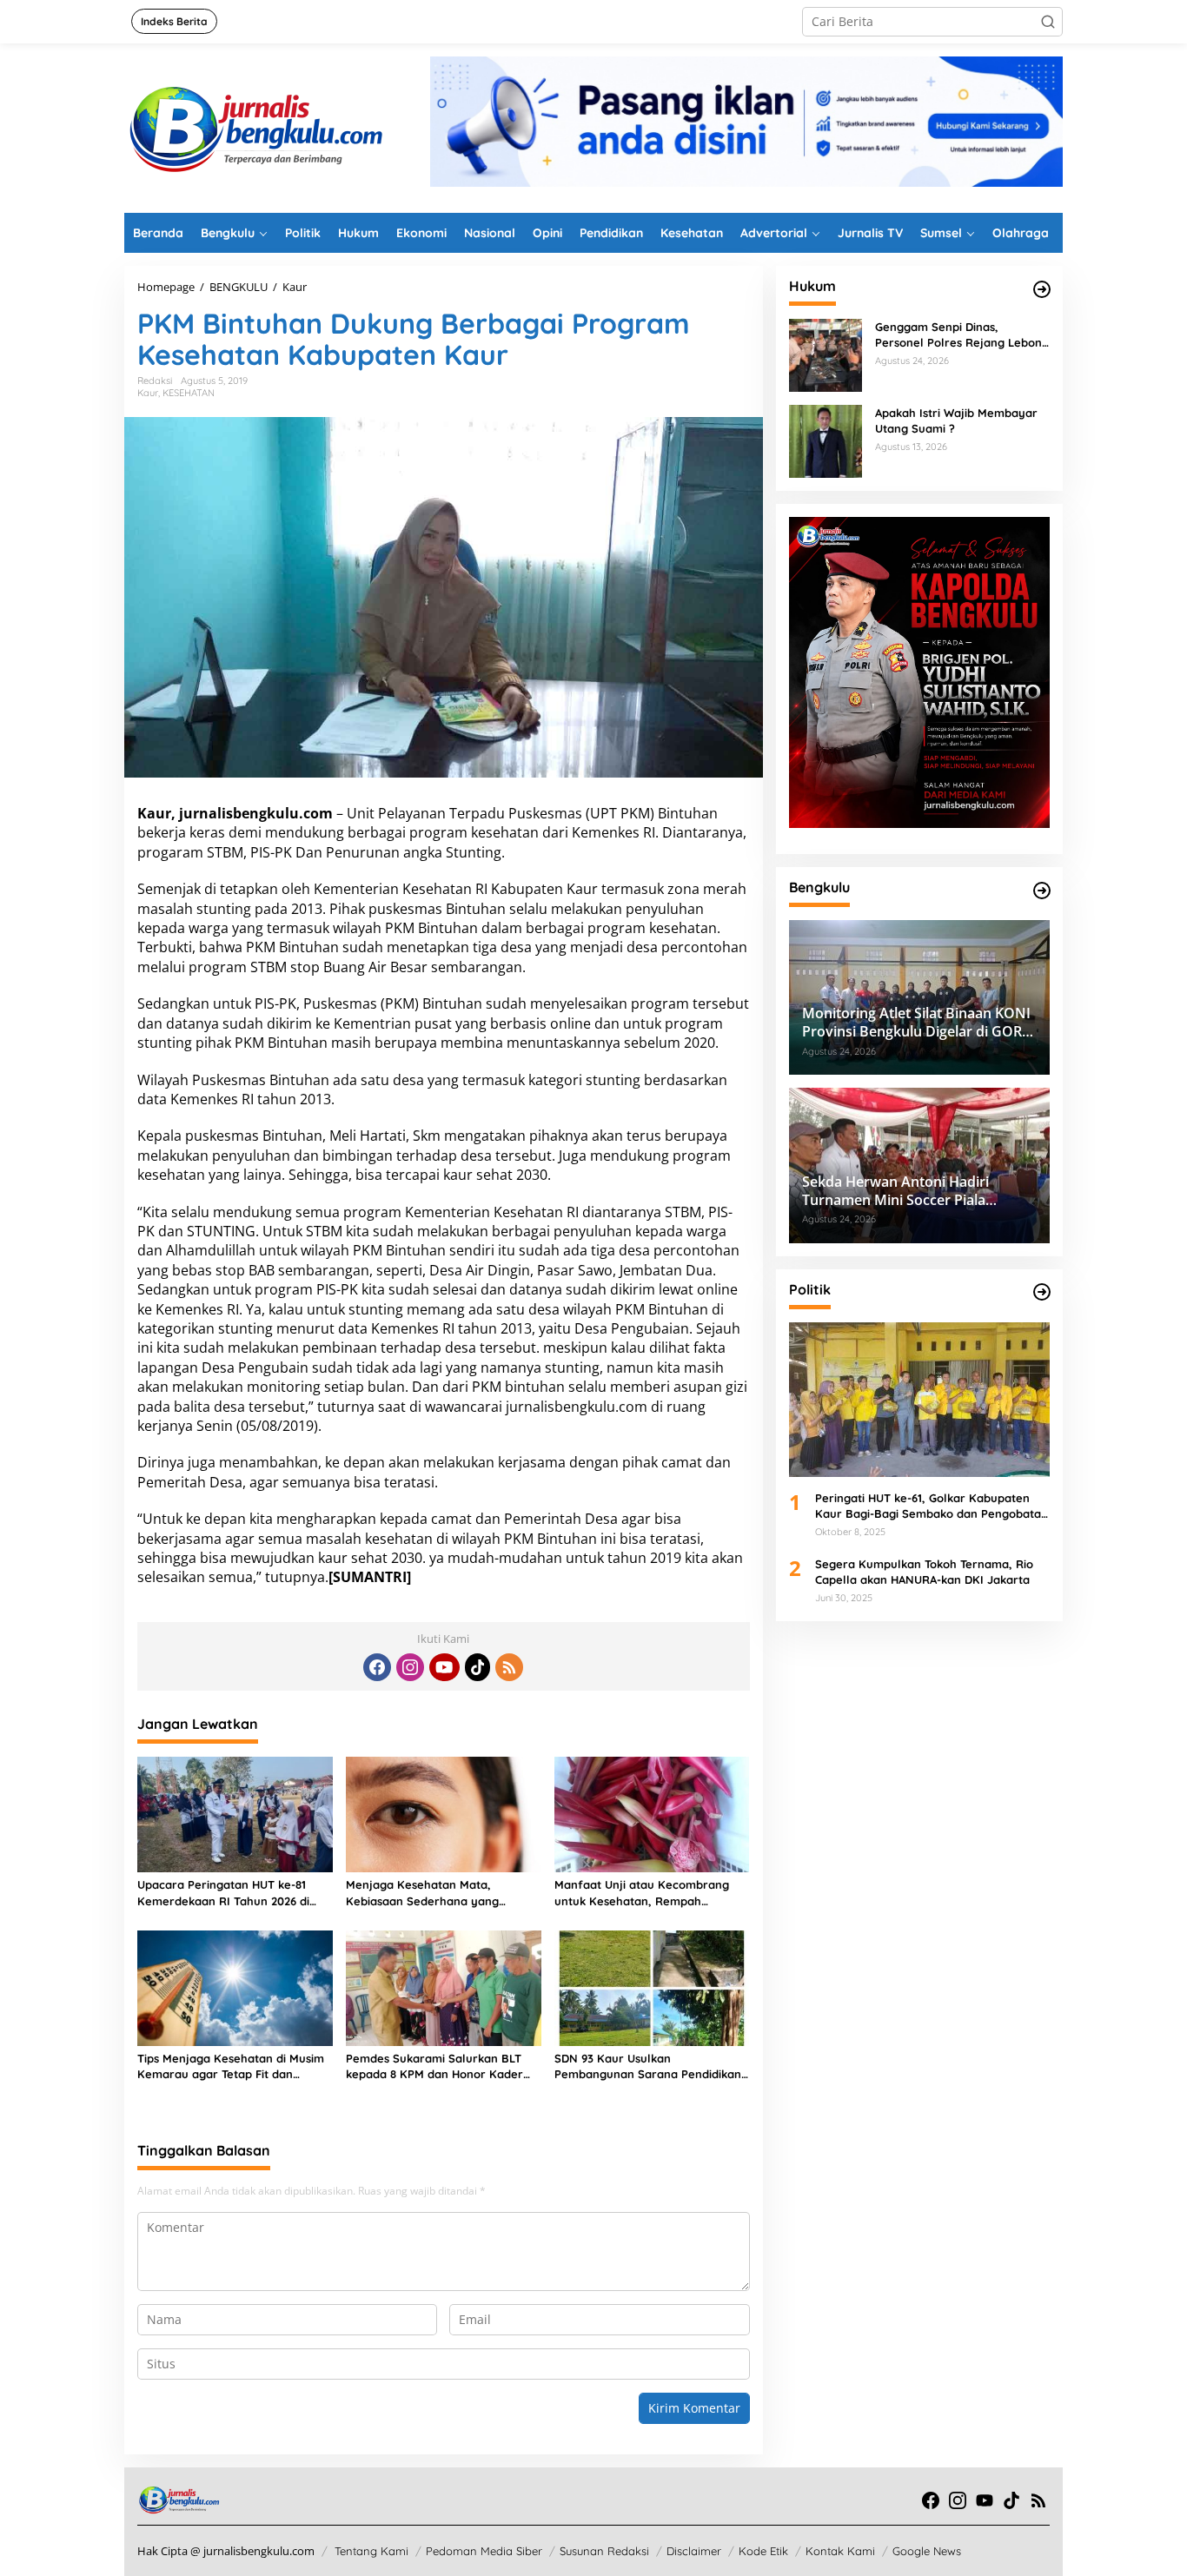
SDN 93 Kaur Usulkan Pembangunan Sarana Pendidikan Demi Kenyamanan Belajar (648, 2066)
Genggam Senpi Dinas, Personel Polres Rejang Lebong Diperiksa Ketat (962, 335)
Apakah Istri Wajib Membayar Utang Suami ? (956, 421)
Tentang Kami (371, 2551)
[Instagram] (410, 1667)
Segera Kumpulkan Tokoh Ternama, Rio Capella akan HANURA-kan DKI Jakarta (924, 1571)
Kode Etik (763, 2551)
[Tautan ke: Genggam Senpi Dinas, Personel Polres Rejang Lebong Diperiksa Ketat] (826, 354)
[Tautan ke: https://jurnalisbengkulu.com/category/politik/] (1042, 1292)
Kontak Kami (840, 2551)
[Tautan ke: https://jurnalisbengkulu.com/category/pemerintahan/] (1042, 891)
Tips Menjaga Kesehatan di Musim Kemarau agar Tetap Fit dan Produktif (231, 2066)
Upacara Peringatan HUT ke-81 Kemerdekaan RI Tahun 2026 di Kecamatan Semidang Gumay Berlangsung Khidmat (223, 1893)
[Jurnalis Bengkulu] (255, 126)
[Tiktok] (478, 1667)
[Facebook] (377, 1667)
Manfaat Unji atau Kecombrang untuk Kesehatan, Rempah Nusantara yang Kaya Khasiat (642, 1893)
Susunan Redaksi (604, 2551)
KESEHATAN (189, 393)
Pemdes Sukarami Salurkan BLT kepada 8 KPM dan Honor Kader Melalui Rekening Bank (434, 2066)
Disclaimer (694, 2551)
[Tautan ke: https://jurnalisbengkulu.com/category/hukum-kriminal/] (1042, 289)
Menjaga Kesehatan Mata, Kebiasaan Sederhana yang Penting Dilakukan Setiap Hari (428, 1893)
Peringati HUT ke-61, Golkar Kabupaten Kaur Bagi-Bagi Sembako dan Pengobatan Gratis (932, 1506)
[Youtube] (444, 1667)
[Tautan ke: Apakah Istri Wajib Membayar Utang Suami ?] (826, 440)
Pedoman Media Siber (484, 2551)
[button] (1048, 22)
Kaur (148, 393)
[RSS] (509, 1667)
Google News (927, 2551)
